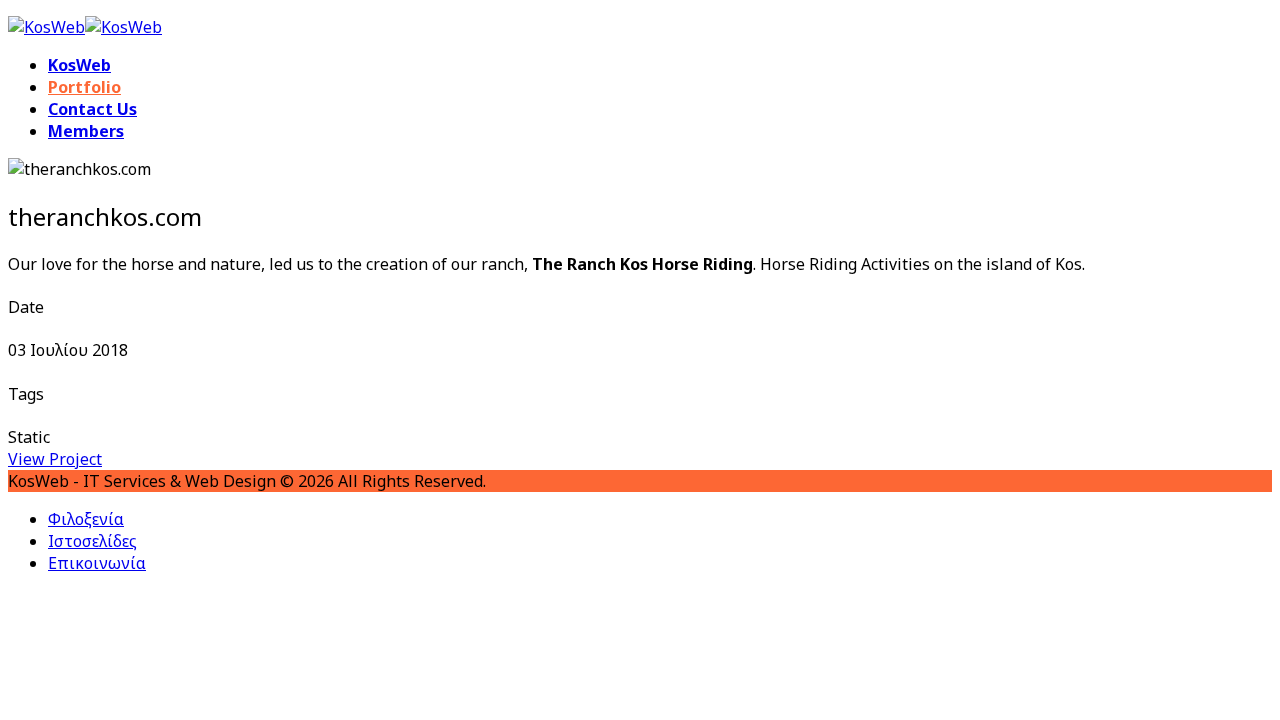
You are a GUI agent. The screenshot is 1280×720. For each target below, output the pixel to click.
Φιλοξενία (86, 519)
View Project (55, 459)
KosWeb (79, 65)
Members (86, 131)
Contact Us (92, 109)
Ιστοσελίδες (92, 541)
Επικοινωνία (97, 563)
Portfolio (84, 87)
